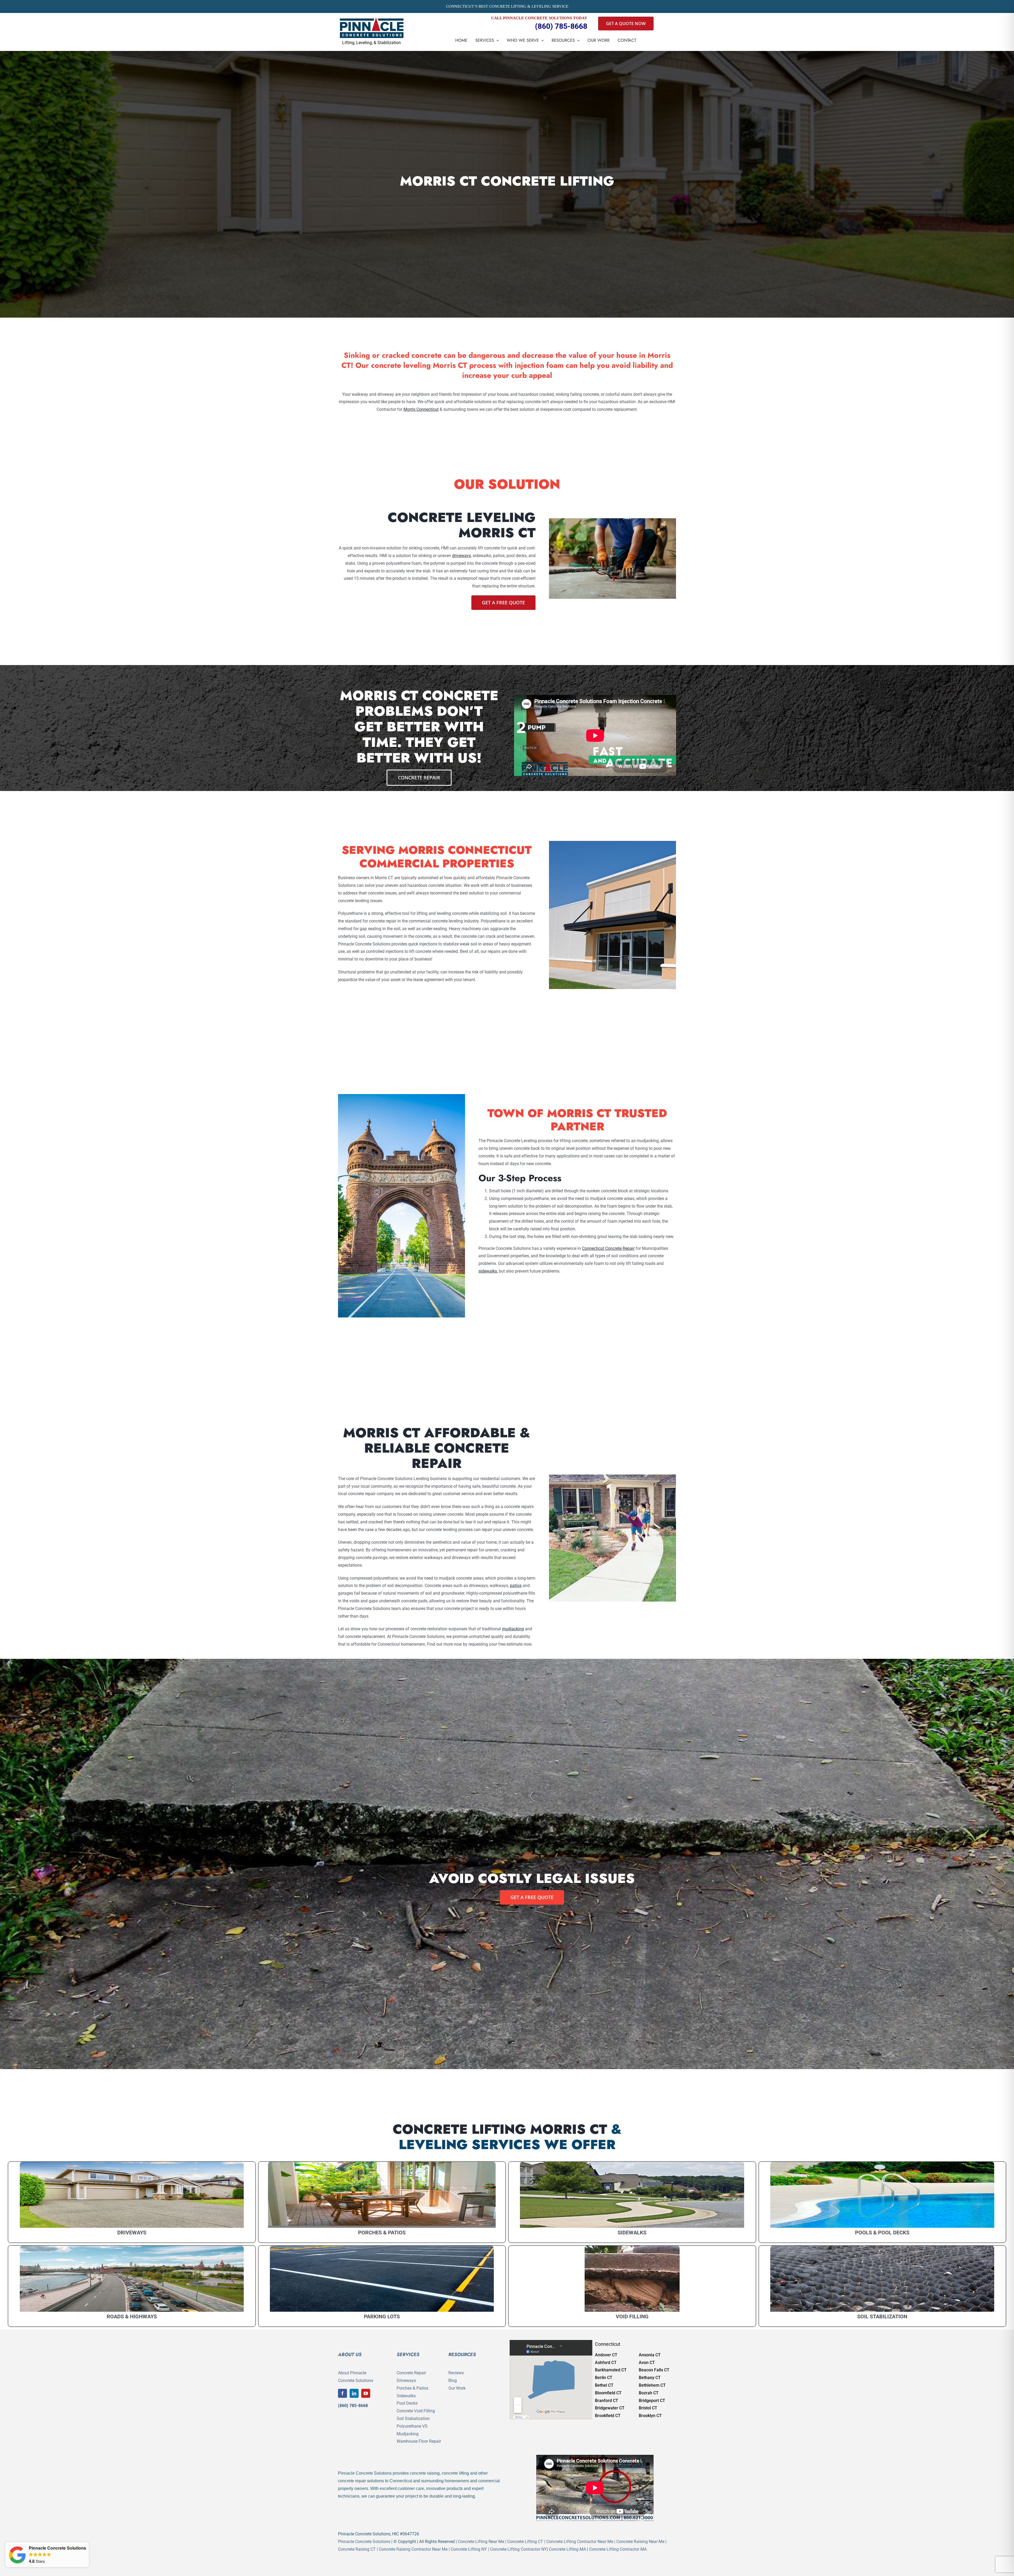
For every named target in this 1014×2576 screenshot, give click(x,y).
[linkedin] (354, 2393)
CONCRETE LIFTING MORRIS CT (500, 2129)
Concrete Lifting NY (469, 2549)
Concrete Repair (411, 2373)
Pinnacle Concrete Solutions (364, 2542)
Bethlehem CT (652, 2385)
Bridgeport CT (652, 2401)
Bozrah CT (649, 2393)
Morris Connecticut (421, 409)
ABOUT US (350, 2354)
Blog (453, 2380)
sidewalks (488, 1271)
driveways (461, 556)
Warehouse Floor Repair (419, 2441)
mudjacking (513, 1629)
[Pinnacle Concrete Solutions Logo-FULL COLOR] (372, 19)
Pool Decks (407, 2403)
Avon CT (647, 2363)
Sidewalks (406, 2396)
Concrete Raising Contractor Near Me (413, 2549)
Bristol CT (648, 2408)
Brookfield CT (608, 2416)
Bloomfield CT (608, 2393)
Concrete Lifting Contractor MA (618, 2549)
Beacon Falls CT (654, 2370)
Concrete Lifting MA (567, 2549)
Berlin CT (604, 2378)
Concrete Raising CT (357, 2549)
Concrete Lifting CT (525, 2542)
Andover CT (606, 2355)
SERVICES (408, 2354)
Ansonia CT (650, 2355)
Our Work (457, 2388)
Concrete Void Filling (416, 2411)
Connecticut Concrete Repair (608, 1248)
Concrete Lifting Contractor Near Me (580, 2542)
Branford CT (607, 2401)
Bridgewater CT (610, 2408)
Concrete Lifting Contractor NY (518, 2549)
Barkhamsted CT (611, 2370)
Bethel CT (604, 2385)
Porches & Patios (412, 2388)
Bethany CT (650, 2378)
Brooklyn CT (650, 2416)
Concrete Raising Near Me (640, 2542)
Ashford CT (606, 2363)
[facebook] (342, 2393)
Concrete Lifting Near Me (481, 2542)
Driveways (406, 2380)
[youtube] (366, 2393)
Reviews (456, 2373)
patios (516, 1586)
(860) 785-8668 (561, 26)
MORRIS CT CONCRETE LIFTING (507, 181)
